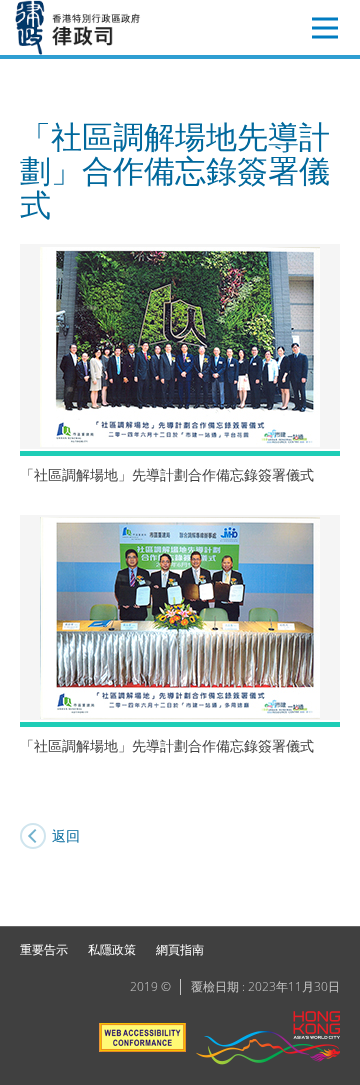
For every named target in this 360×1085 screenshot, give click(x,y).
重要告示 (44, 949)
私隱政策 (112, 949)
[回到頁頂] (333, 899)
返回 (66, 835)
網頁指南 (180, 949)
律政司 (107, 27)
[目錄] (325, 28)
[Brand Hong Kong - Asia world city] (268, 1040)
